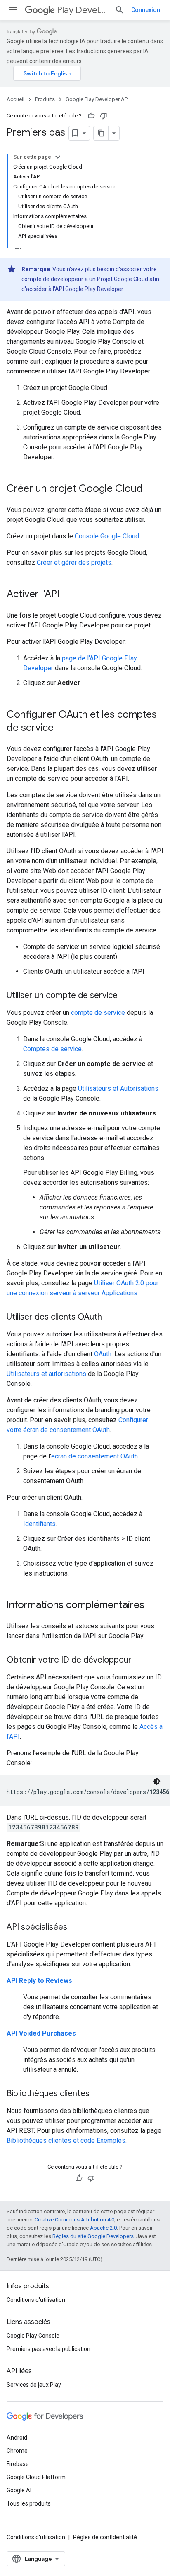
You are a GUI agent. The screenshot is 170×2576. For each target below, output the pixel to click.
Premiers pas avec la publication (48, 2349)
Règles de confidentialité (105, 2537)
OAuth (103, 1354)
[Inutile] (104, 116)
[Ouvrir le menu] (13, 10)
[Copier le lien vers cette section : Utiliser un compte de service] (126, 996)
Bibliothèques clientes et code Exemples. (67, 2140)
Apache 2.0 (103, 2228)
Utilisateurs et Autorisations (118, 1088)
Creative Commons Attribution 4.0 (74, 2220)
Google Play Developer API (97, 99)
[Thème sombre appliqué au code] (157, 1781)
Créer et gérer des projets (74, 562)
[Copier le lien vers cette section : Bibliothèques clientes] (98, 2094)
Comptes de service (52, 1049)
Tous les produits (29, 2503)
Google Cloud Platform (36, 2477)
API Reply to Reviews (39, 1981)
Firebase (18, 2464)
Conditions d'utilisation (36, 2300)
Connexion (146, 10)
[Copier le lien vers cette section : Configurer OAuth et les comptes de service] (62, 728)
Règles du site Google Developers (93, 2236)
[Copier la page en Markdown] (101, 133)
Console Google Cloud (107, 536)
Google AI (19, 2490)
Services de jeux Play (34, 2385)
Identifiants (39, 1524)
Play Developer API (83, 10)
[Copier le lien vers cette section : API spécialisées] (76, 1928)
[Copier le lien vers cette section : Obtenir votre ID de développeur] (140, 1660)
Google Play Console (33, 2336)
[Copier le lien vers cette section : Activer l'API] (68, 595)
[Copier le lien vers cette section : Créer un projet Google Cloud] (151, 489)
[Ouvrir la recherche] (120, 10)
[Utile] (91, 116)
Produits (45, 99)
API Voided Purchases (41, 2033)
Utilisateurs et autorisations (46, 1374)
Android (17, 2437)
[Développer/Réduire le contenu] (58, 157)
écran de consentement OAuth (94, 1456)
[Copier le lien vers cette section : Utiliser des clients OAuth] (110, 1317)
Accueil (15, 99)
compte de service (98, 1013)
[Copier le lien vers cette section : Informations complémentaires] (153, 1606)
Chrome (17, 2451)
